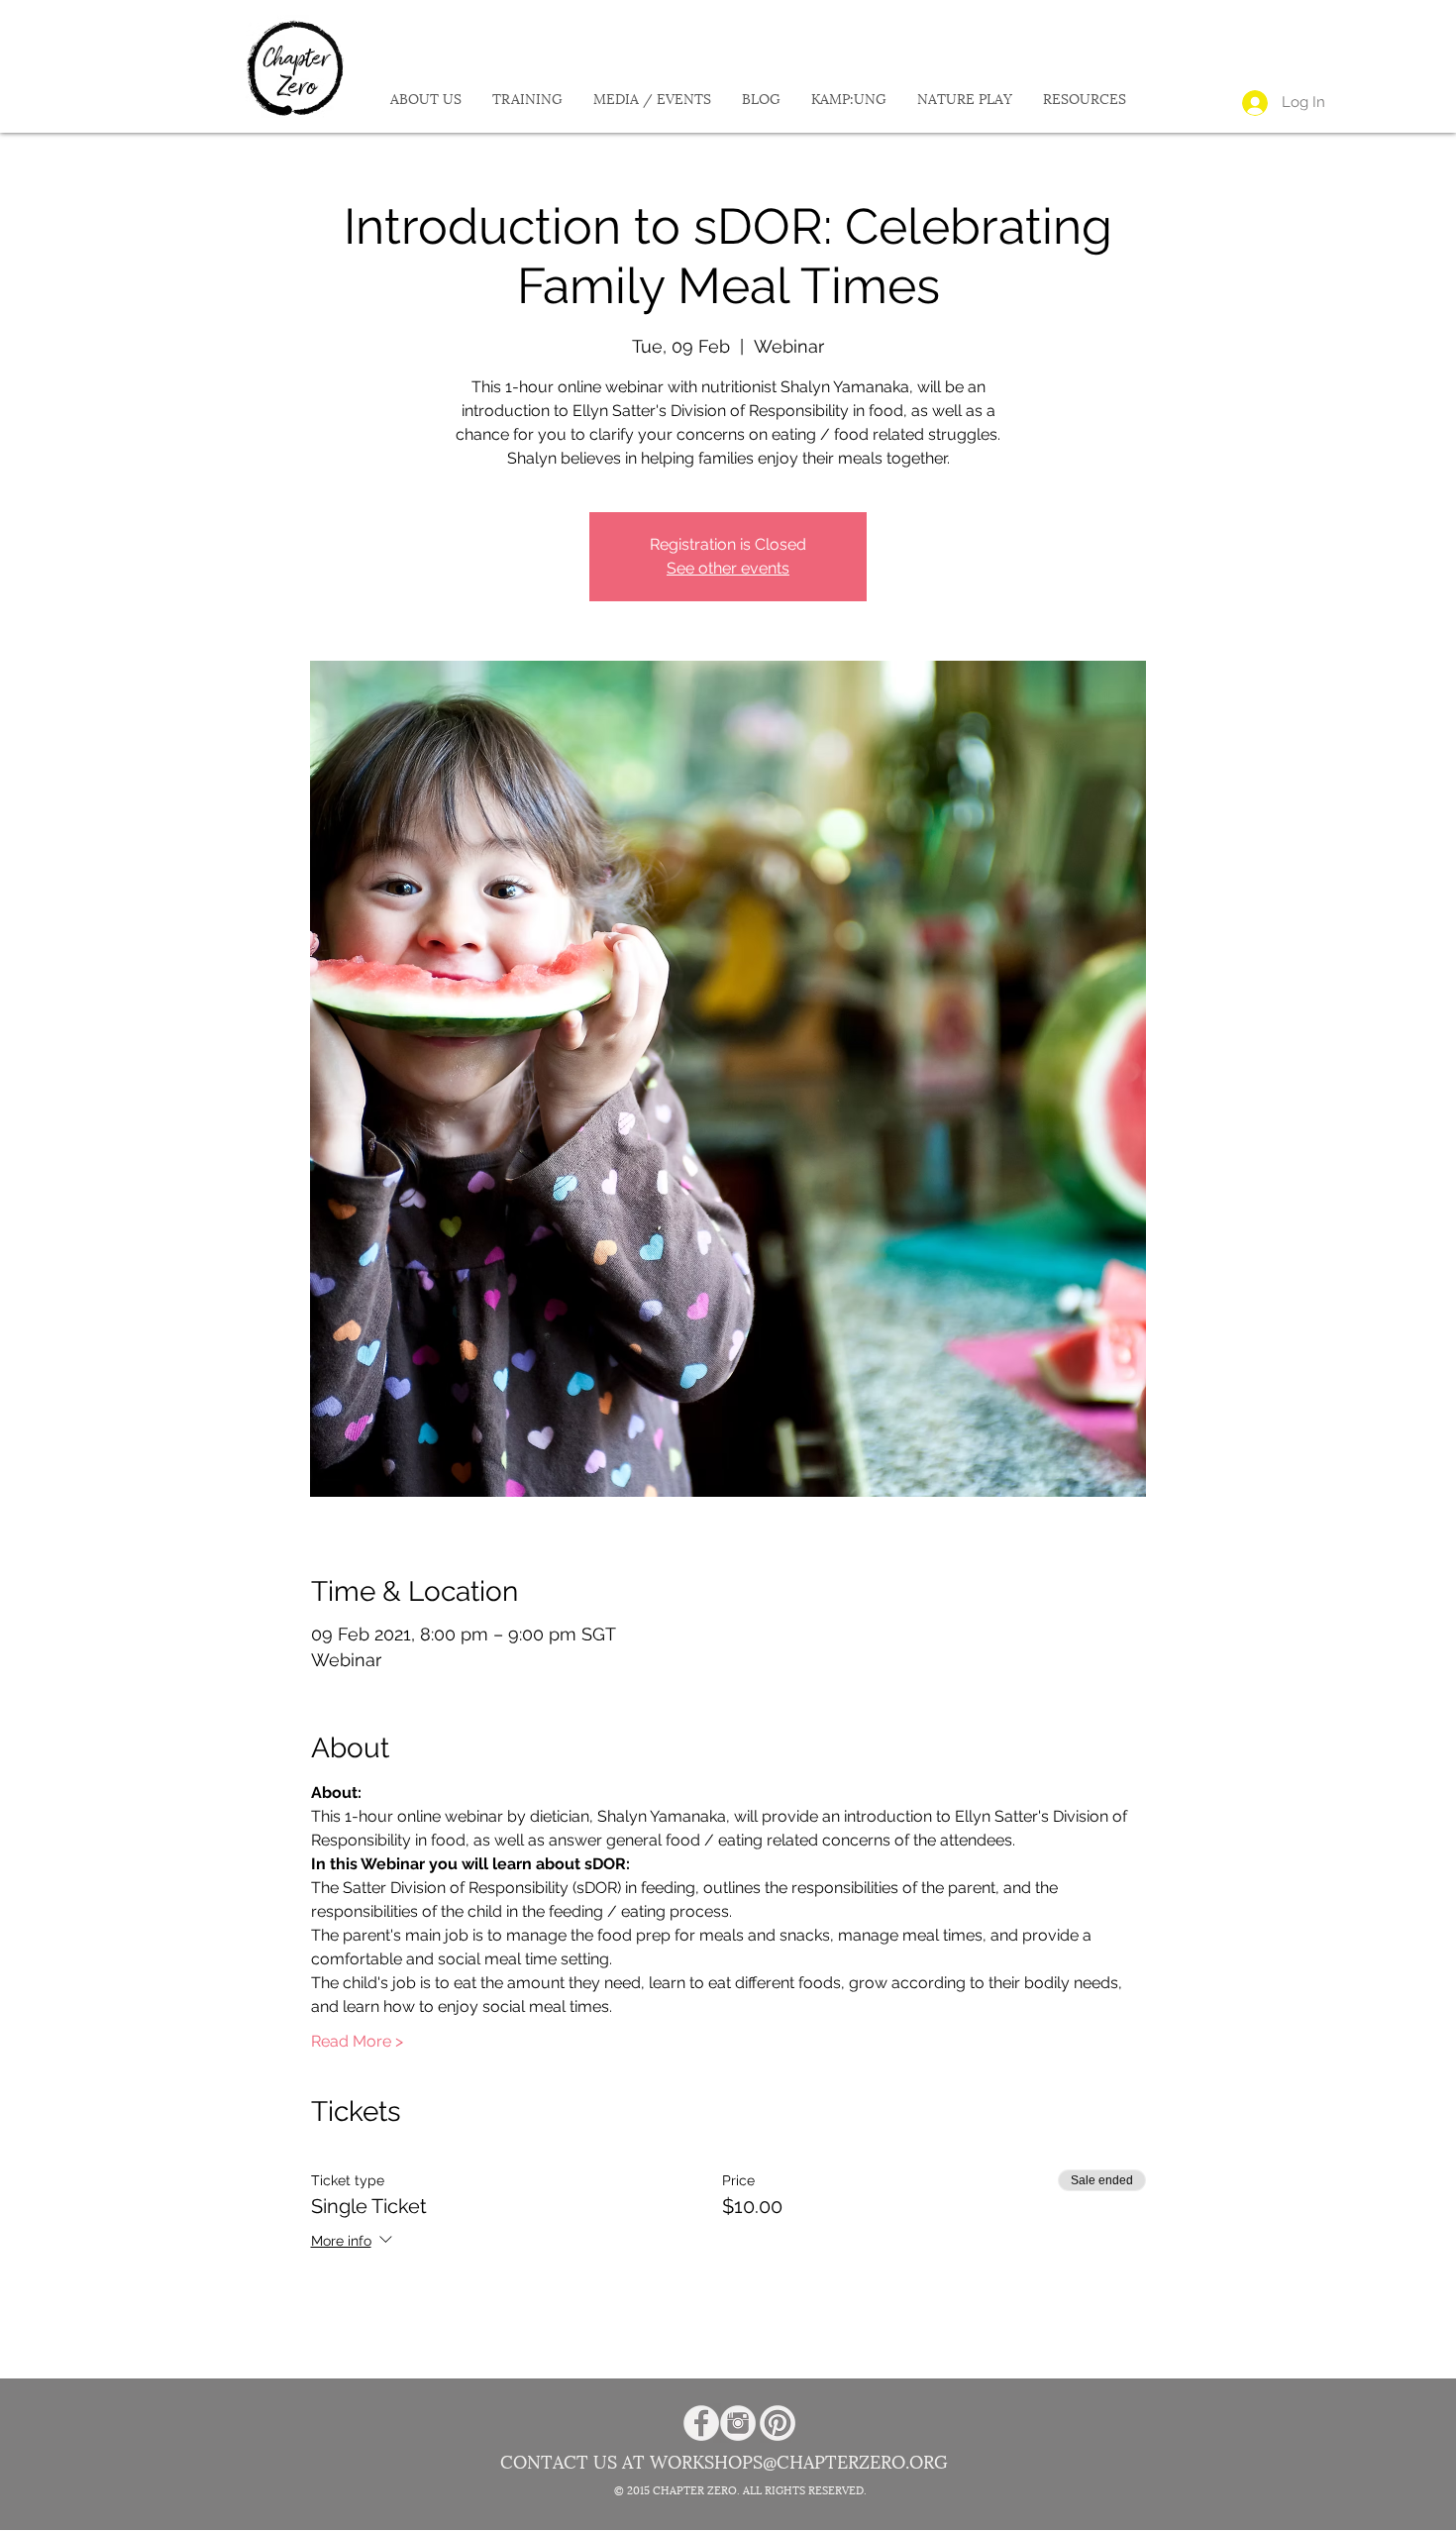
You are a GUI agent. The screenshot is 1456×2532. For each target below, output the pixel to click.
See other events (728, 568)
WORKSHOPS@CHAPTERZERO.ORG (799, 2463)
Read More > (357, 2041)
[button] (425, 100)
